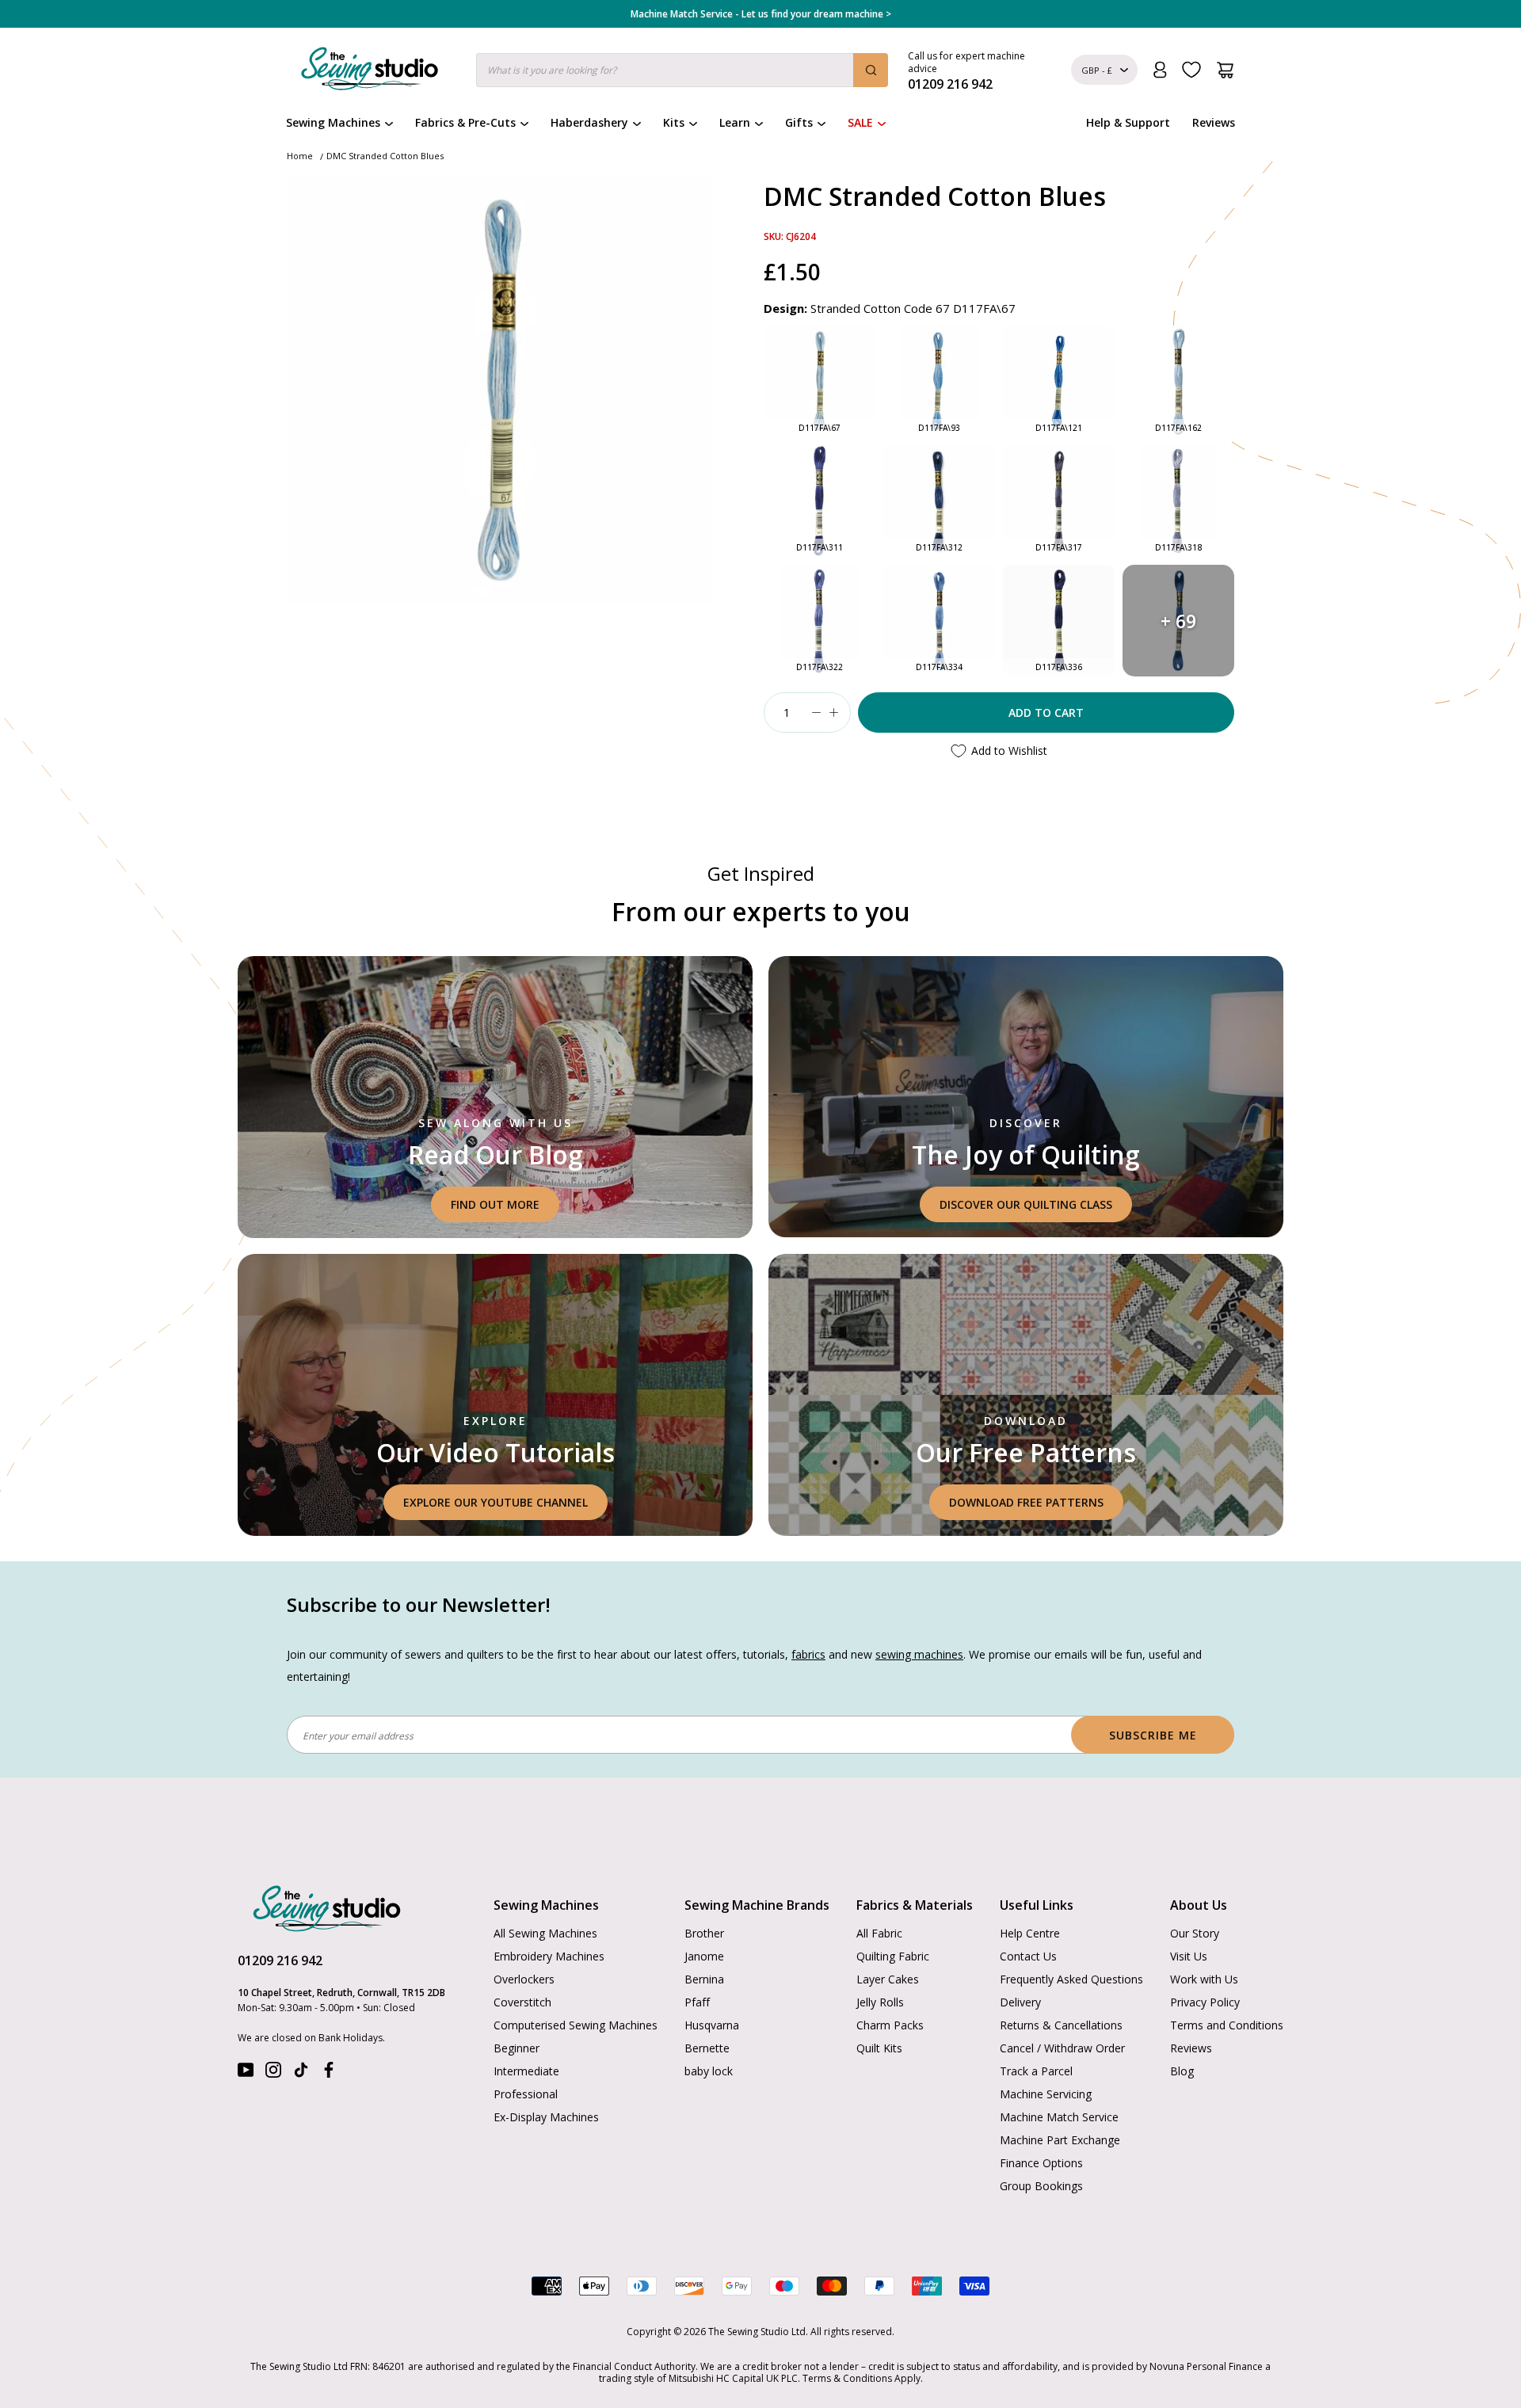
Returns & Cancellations (1061, 2025)
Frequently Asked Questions (1071, 1979)
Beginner (517, 2048)
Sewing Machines (333, 122)
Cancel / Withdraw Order (1062, 2048)
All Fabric (879, 1933)
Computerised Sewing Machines (576, 2025)
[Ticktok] (301, 2073)
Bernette (707, 2048)
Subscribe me (1153, 1735)
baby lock (709, 2071)
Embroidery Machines (549, 1956)
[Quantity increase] (833, 712)
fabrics (808, 1654)
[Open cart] (1225, 70)
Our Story (1195, 1933)
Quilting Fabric (893, 1956)
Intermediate (526, 2071)
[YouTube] (246, 2073)
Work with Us (1204, 1979)
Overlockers (524, 1979)
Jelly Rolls (880, 2002)
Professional (526, 2094)
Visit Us (1189, 1956)
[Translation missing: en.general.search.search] (871, 70)
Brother (704, 1933)
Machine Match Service (1059, 2117)
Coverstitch (522, 2002)
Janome (704, 1956)
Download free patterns (1026, 1502)
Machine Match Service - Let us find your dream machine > (761, 14)
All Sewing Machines (545, 1933)
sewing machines (919, 1654)
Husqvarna (712, 2025)
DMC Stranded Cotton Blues (385, 156)
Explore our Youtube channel (496, 1502)
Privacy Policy (1205, 2002)
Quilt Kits (879, 2048)
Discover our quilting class (1026, 1204)
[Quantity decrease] (816, 712)
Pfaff (697, 2002)
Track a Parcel (1036, 2071)
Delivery (1020, 2002)
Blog (1182, 2071)
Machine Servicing (1046, 2094)
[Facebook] (329, 2073)
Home (300, 156)
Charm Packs (890, 2025)
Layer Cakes (888, 1979)
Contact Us (1028, 1956)
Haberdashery (589, 122)
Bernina (704, 1979)
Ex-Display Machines (546, 2117)
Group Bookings (1041, 2186)
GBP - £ (1097, 70)
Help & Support (1128, 122)
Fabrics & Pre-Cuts (465, 122)
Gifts (799, 122)
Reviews (1214, 122)
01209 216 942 (280, 1960)
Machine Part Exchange (1060, 2140)
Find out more (495, 1204)
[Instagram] (273, 2073)
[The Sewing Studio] (370, 72)
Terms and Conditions (1227, 2025)
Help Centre (1030, 1933)
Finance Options (1041, 2163)
